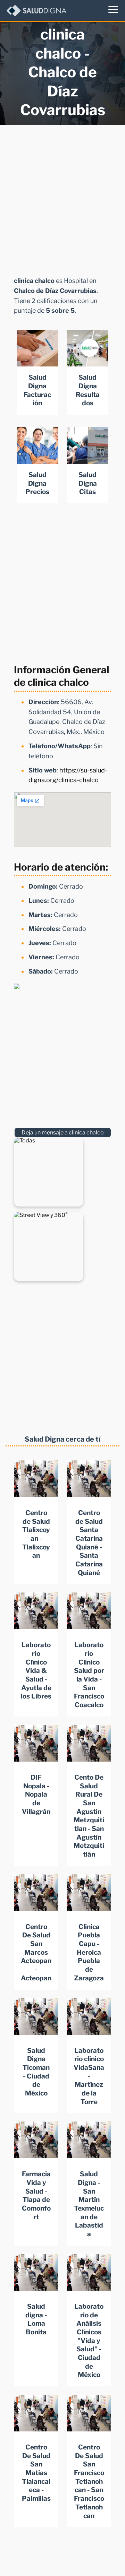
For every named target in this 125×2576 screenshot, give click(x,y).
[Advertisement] (62, 198)
